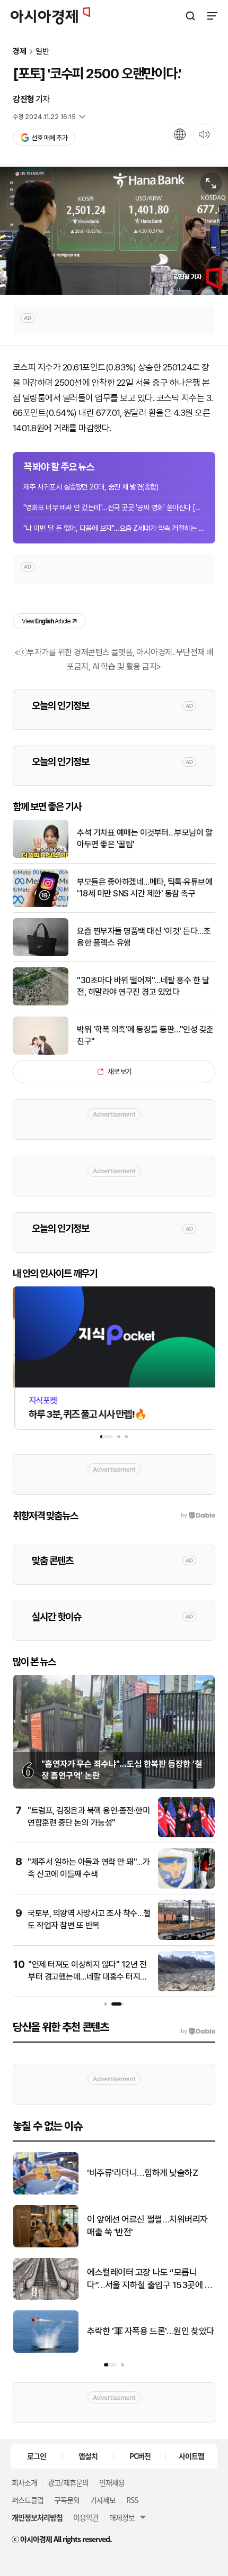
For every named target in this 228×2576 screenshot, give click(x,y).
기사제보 (103, 2500)
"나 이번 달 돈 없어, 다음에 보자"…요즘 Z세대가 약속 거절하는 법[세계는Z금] (114, 528)
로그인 (37, 2456)
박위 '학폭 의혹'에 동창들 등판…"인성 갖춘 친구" (145, 1035)
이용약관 (86, 2517)
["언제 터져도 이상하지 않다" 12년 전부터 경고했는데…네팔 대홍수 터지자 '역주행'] (186, 1989)
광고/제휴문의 (68, 2482)
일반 (42, 52)
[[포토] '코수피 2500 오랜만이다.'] (114, 231)
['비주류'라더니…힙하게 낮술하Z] (46, 2192)
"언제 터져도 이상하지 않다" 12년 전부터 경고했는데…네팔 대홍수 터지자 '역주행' (88, 1976)
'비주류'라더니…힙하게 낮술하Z (142, 2173)
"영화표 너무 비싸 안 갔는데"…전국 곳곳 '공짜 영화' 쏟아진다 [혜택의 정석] (114, 507)
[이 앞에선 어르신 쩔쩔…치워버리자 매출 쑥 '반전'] (46, 2245)
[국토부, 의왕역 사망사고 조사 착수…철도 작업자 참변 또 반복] (186, 1938)
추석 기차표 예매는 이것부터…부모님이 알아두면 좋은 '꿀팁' (144, 838)
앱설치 (88, 2456)
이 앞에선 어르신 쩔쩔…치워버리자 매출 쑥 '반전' (147, 2226)
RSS (132, 2500)
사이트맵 (191, 2456)
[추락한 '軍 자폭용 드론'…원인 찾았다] (46, 2350)
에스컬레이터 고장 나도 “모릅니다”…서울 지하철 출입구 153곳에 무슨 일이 (150, 2279)
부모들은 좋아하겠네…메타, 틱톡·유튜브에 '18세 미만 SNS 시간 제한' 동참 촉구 (144, 888)
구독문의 (67, 2500)
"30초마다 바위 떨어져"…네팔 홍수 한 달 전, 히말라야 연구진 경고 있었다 (143, 986)
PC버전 (140, 2456)
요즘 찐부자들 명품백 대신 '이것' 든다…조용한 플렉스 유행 (144, 937)
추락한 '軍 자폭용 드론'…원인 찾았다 (151, 2331)
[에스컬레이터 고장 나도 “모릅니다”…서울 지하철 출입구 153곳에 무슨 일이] (46, 2297)
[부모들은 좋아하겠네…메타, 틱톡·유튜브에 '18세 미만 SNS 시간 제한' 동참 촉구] (41, 905)
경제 (20, 52)
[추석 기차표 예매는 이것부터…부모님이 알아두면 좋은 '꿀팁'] (41, 855)
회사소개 (24, 2482)
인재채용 (112, 2482)
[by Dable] (198, 2031)
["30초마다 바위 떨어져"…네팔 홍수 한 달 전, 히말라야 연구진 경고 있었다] (41, 1003)
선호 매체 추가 (49, 138)
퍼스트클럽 (28, 2500)
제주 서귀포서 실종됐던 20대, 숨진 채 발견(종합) (91, 487)
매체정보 (122, 2517)
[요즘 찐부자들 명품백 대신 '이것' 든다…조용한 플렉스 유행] (41, 954)
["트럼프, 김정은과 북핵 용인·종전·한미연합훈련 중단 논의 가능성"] (186, 1835)
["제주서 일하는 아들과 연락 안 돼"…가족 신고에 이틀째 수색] (186, 1886)
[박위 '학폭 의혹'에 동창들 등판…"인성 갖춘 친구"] (41, 1052)
